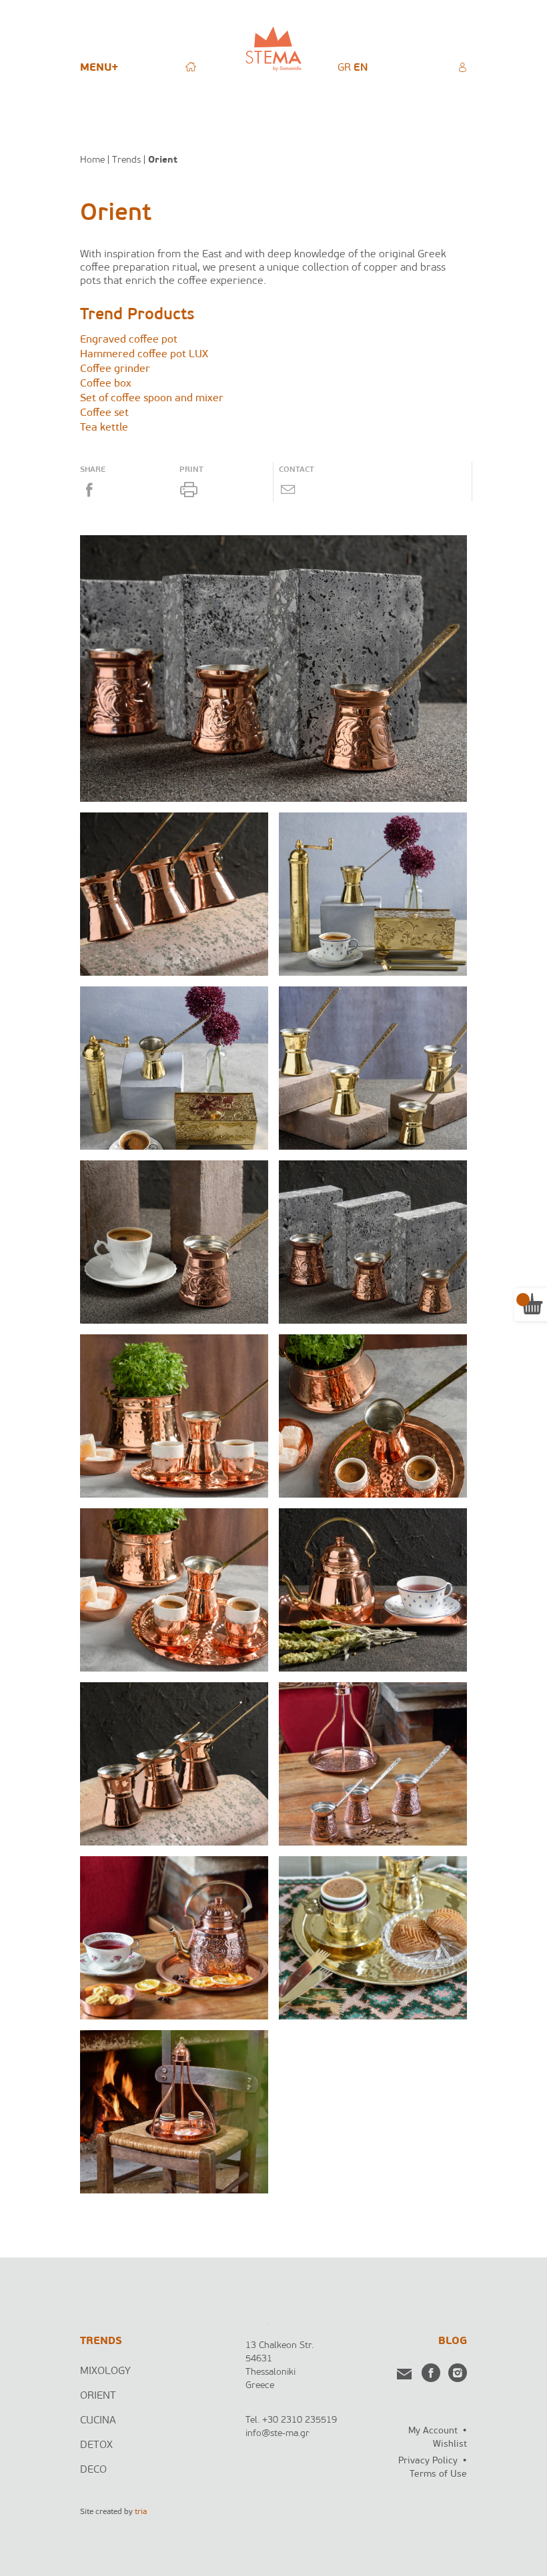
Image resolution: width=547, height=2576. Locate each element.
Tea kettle (104, 428)
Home (92, 160)
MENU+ (99, 68)
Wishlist (450, 2444)
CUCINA (98, 2421)
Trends (126, 160)
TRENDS (101, 2341)
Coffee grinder (115, 369)
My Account (433, 2431)
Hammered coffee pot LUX (144, 355)
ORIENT (98, 2396)
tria (141, 2512)
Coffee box (106, 384)
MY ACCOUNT (462, 67)
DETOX (96, 2445)
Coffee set (104, 413)
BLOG (453, 2341)
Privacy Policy (428, 2461)
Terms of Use (438, 2474)
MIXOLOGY (105, 2371)
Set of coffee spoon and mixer (152, 399)
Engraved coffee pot (129, 340)
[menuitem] (344, 68)
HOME (191, 67)
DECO (93, 2470)
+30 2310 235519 (300, 2420)
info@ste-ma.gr (278, 2434)
